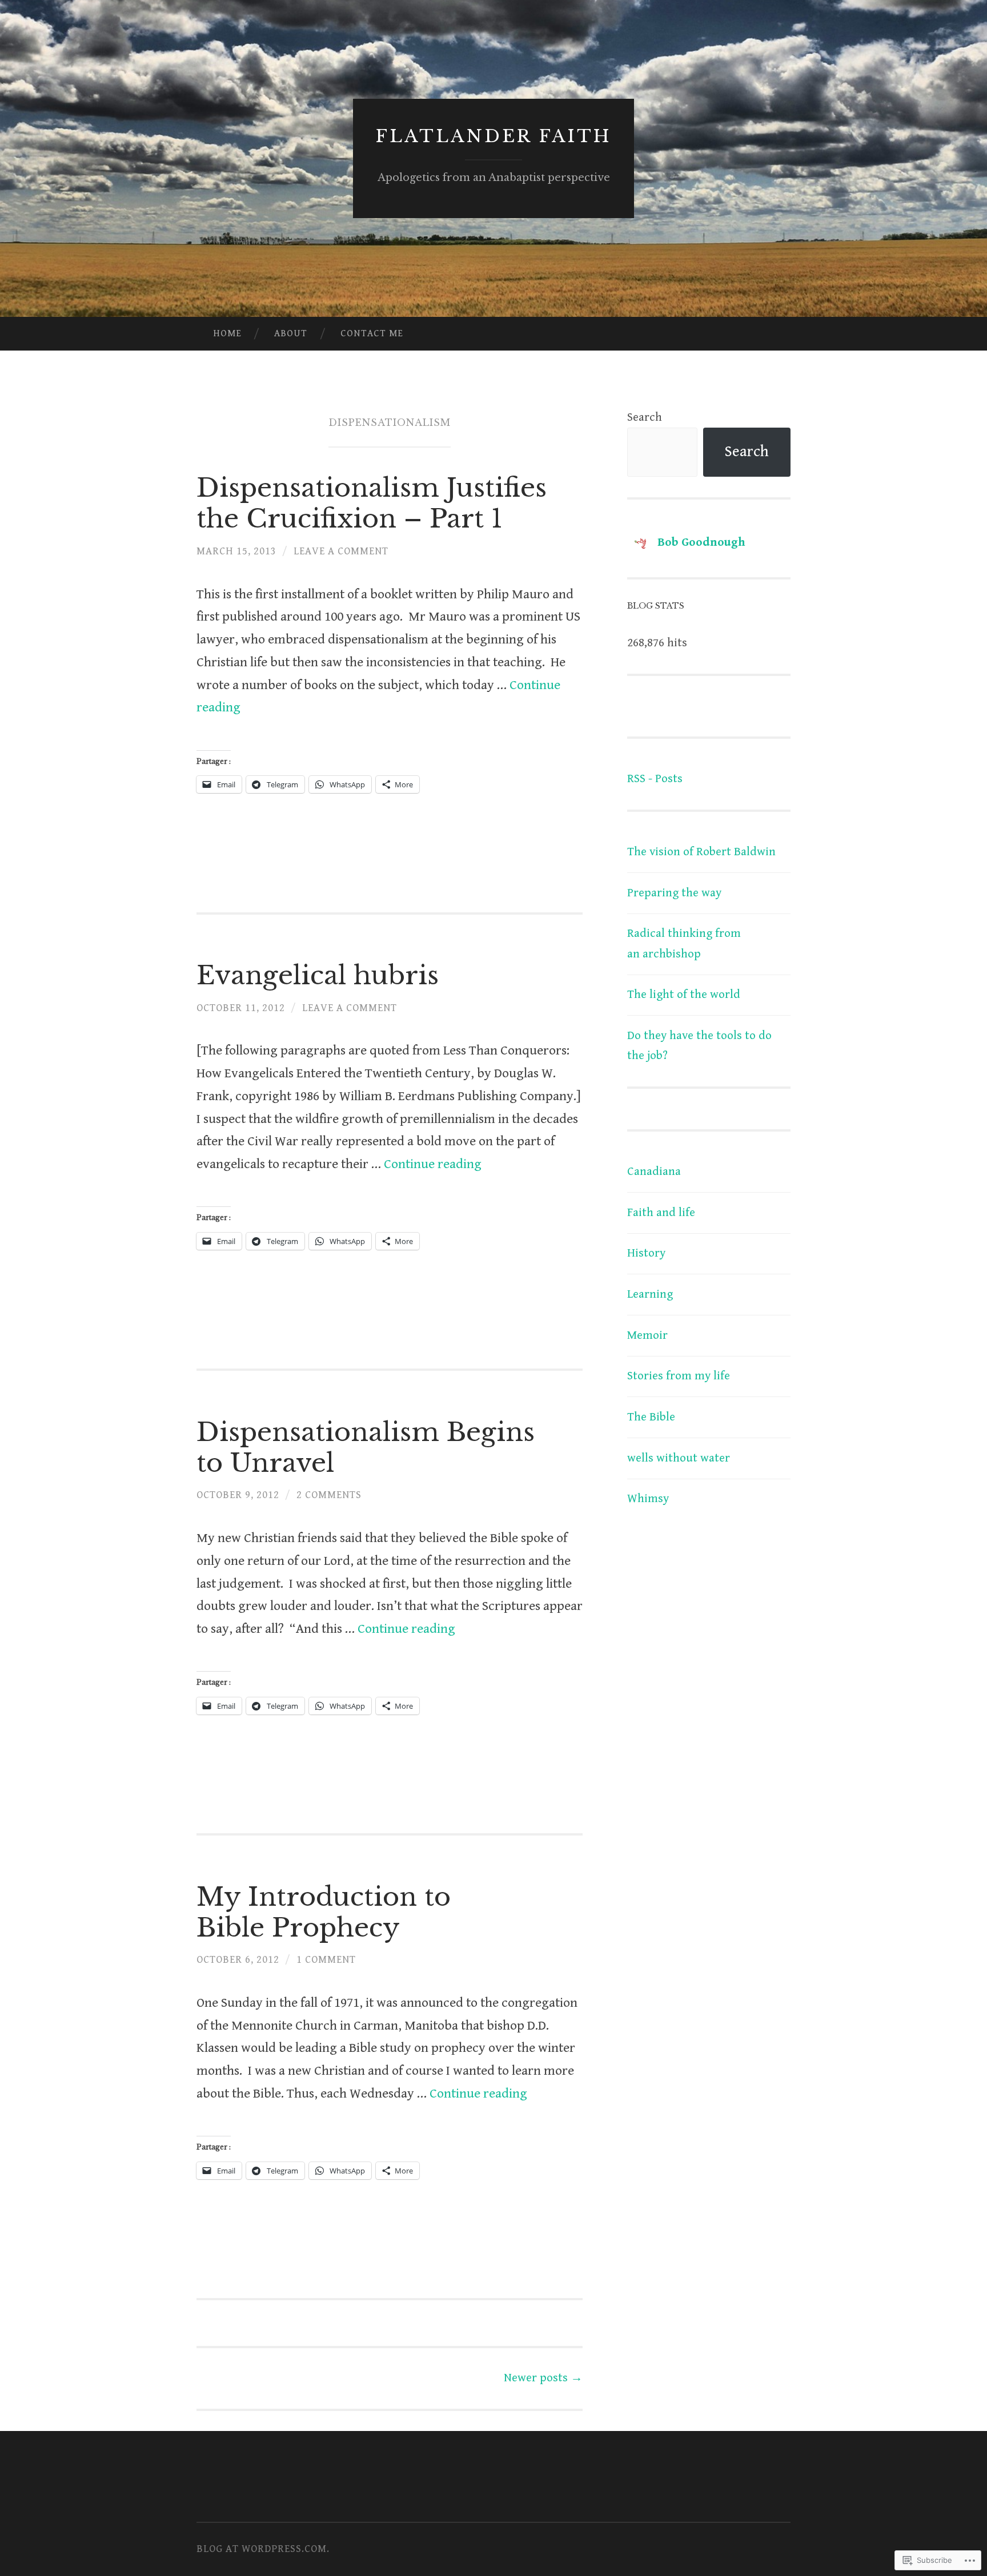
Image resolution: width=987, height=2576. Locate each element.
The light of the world (684, 995)
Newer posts (543, 2378)
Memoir (647, 1335)
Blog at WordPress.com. (263, 2549)
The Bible (651, 1417)
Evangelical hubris (318, 975)
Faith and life (661, 1213)
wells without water (679, 1458)
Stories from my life (679, 1376)
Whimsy (648, 1499)
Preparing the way (674, 893)
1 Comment (326, 1960)
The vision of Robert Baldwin (701, 852)
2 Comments (329, 1495)
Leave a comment (341, 551)
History (646, 1253)
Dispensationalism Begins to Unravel (366, 1447)
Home (227, 333)
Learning (650, 1294)
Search (645, 417)
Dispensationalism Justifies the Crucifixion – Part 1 (372, 503)
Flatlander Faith (493, 136)
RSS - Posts (655, 779)
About (291, 333)
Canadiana (654, 1172)
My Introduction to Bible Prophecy (324, 1912)
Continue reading (433, 1164)
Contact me (372, 333)
